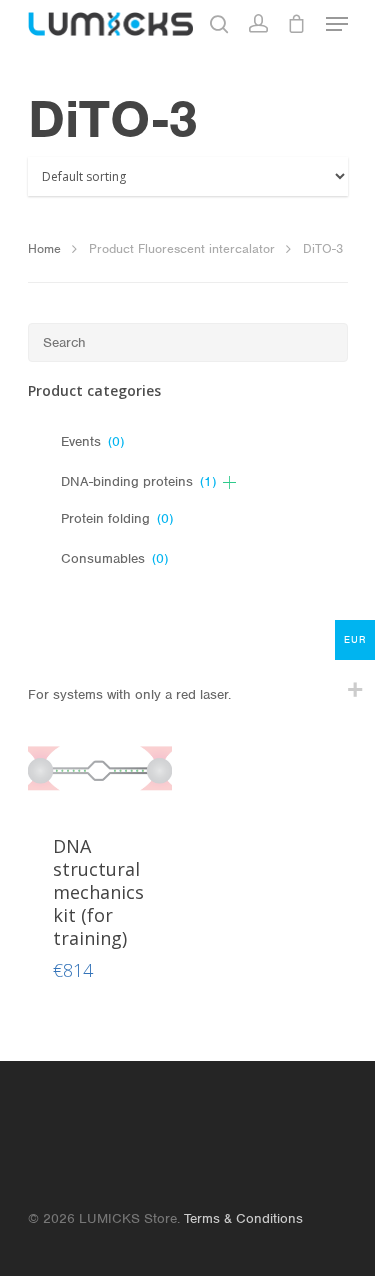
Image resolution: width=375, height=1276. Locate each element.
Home (44, 248)
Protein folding (117, 518)
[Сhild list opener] (229, 482)
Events (92, 441)
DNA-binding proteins (138, 481)
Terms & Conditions (243, 1218)
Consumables (114, 558)
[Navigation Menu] (337, 24)
